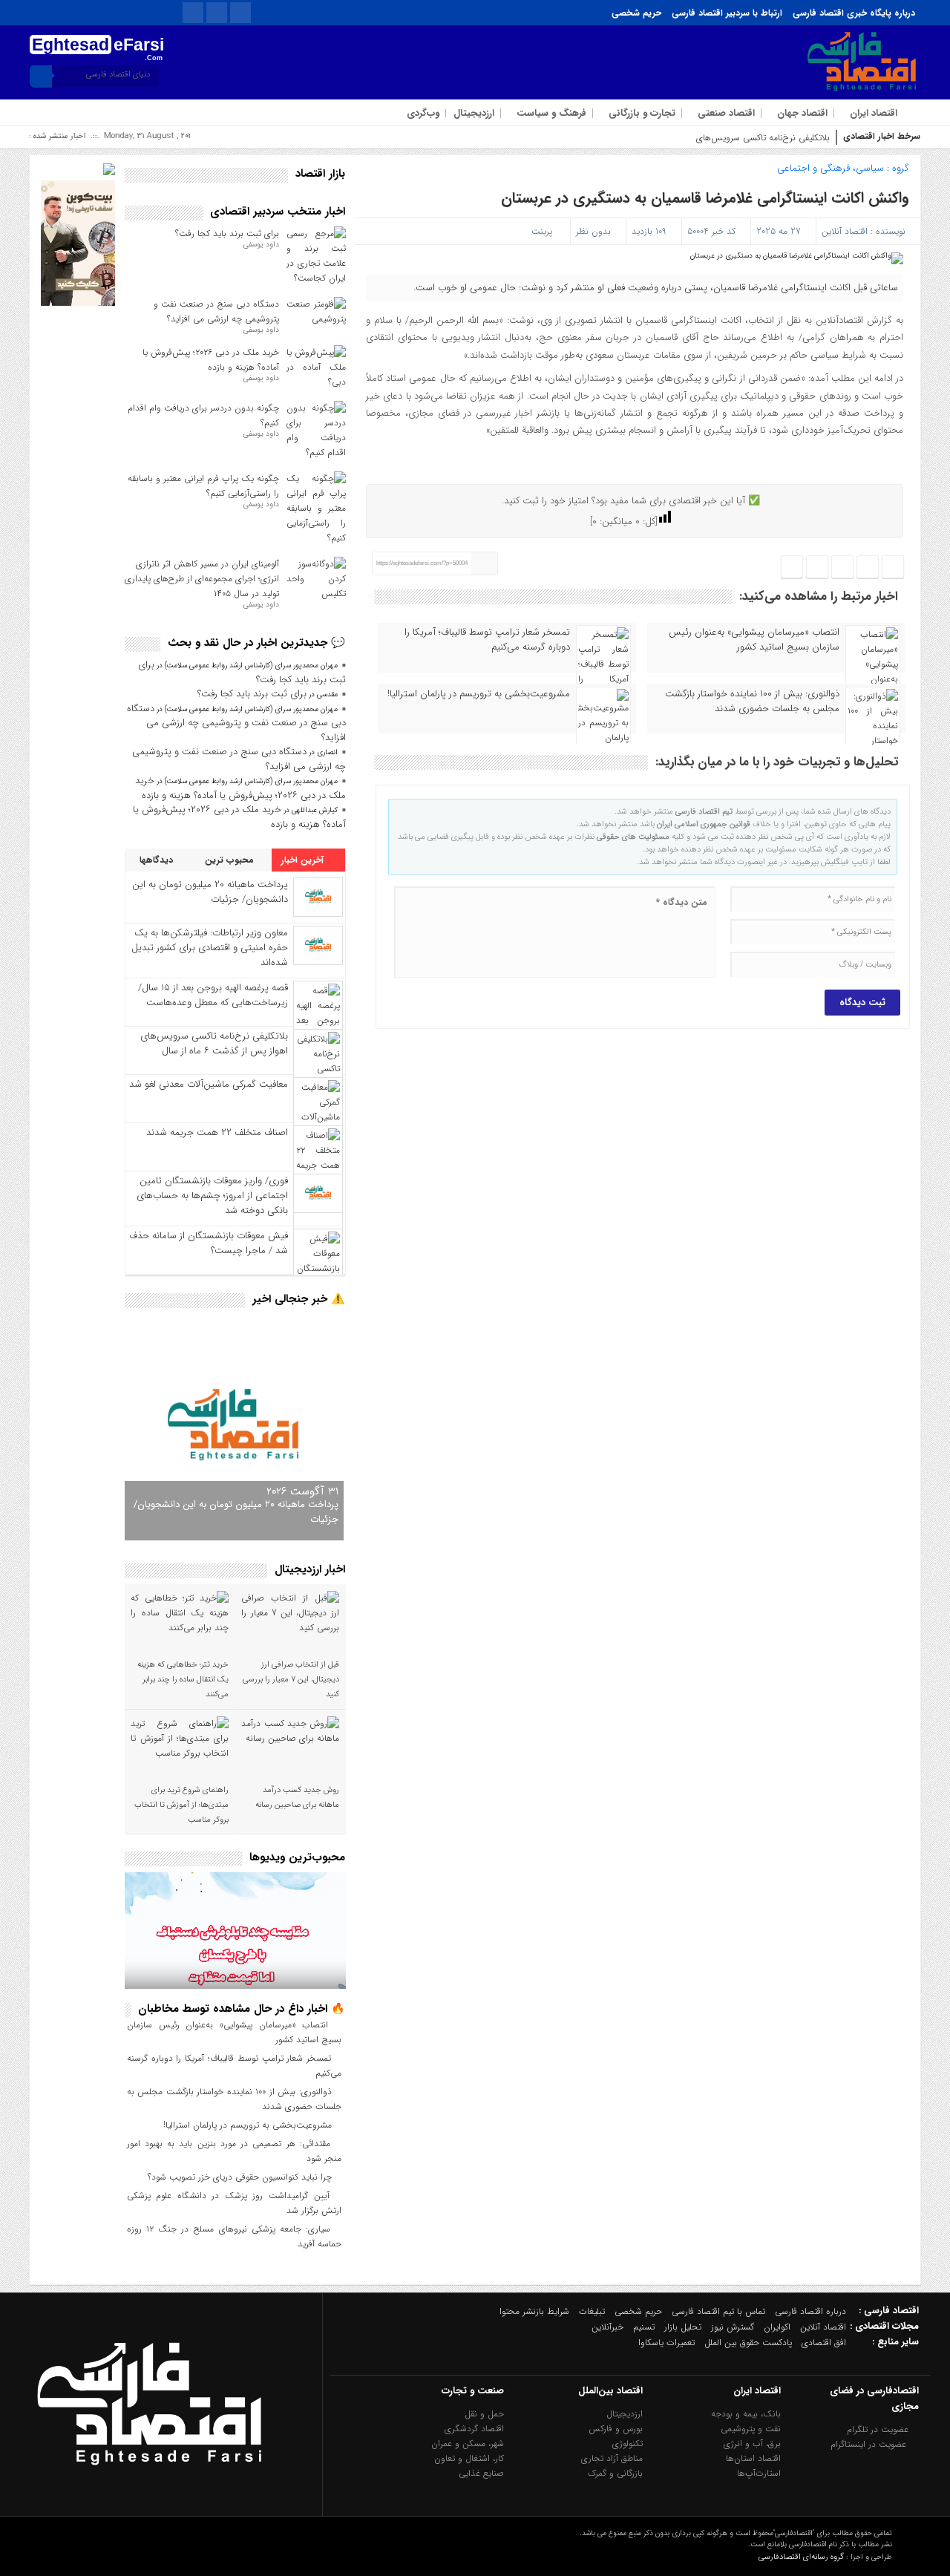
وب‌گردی (423, 113)
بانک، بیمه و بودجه (746, 2414)
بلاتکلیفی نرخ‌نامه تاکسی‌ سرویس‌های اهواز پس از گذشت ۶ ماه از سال (702, 138)
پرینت (545, 231)
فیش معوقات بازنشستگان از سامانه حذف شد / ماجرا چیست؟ (209, 1243)
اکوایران (777, 2327)
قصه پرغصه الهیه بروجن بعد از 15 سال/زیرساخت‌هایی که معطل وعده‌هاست (213, 995)
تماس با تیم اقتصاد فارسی (718, 2311)
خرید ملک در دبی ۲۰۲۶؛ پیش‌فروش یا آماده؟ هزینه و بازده (211, 360)
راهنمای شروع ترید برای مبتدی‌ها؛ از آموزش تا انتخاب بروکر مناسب (181, 1805)
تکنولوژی (628, 2443)
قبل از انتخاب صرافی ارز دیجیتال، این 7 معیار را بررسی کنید (291, 1680)
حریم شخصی (636, 13)
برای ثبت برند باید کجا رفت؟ (227, 233)
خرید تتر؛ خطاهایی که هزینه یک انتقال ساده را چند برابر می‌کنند (183, 1680)
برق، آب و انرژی (752, 2443)
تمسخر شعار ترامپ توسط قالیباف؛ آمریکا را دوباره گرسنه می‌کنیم (487, 640)
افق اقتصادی (824, 2343)
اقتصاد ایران (874, 113)
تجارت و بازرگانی (642, 113)
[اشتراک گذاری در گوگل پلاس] (817, 568)
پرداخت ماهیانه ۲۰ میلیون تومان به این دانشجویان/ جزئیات (210, 892)
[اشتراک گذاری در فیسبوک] (893, 568)
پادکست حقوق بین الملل (748, 2343)
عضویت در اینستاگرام (870, 2444)
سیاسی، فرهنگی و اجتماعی (831, 168)
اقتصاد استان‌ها (753, 2458)
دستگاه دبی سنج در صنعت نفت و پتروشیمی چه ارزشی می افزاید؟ (216, 311)
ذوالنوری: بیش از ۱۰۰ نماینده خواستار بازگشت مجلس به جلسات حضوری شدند (752, 702)
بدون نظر (593, 231)
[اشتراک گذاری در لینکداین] (792, 568)
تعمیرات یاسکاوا (666, 2343)
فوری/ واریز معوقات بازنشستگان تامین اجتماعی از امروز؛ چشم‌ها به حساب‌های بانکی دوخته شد (212, 1196)
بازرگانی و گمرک (615, 2473)
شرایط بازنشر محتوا (534, 2311)
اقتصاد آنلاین (845, 231)
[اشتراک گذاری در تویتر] (868, 568)
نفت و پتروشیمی (751, 2429)
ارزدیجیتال (474, 113)
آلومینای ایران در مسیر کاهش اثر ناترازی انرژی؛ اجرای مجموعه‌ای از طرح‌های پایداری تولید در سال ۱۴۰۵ (202, 579)
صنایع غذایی (481, 2473)
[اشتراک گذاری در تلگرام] (842, 568)
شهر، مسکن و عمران (468, 2443)
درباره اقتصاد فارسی (810, 2311)
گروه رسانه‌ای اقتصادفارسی (801, 2557)
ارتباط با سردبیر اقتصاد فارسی (727, 13)
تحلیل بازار (683, 2327)
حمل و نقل (484, 2414)
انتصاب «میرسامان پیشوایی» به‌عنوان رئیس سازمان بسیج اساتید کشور (754, 640)
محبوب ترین (231, 860)
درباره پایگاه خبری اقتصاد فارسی (854, 13)
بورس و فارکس (616, 2429)
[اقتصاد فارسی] (149, 2499)
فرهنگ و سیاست (551, 113)
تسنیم (644, 2327)
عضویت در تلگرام (879, 2429)
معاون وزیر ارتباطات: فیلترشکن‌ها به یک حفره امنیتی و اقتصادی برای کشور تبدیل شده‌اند (210, 948)
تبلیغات (592, 2311)
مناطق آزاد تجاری (612, 2458)
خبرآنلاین (607, 2327)
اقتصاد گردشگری (474, 2429)
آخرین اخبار (304, 860)
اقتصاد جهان (802, 113)
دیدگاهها (158, 860)
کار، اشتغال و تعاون (469, 2458)
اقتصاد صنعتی (726, 113)
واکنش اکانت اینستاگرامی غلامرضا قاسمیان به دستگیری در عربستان (705, 198)
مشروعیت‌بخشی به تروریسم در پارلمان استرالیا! (479, 694)
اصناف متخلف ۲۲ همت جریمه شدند (217, 1132)
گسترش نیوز (733, 2327)
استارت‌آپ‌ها (759, 2473)
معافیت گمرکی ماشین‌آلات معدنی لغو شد (209, 1084)
